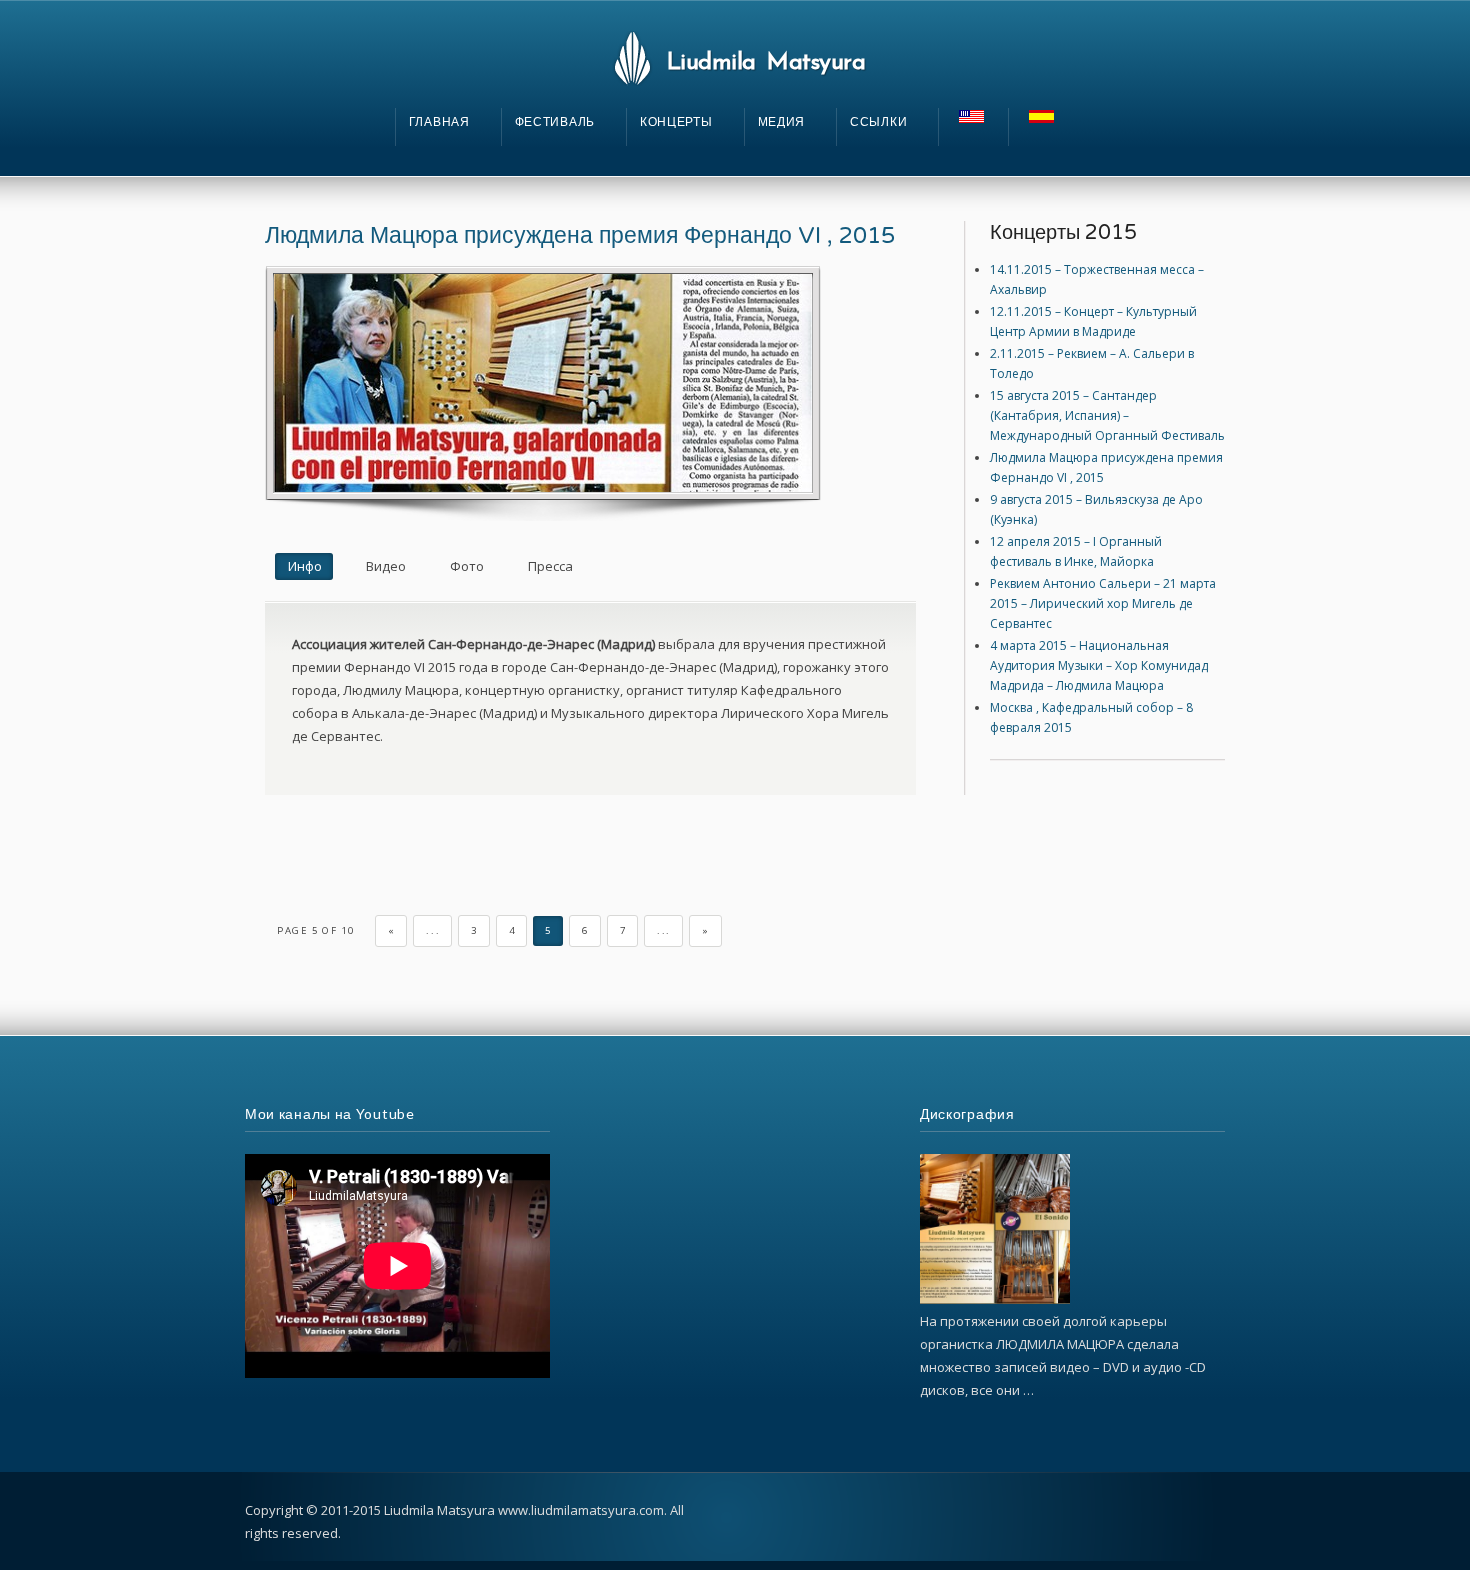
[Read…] (995, 1299)
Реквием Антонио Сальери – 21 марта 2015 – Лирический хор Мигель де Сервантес (1103, 603)
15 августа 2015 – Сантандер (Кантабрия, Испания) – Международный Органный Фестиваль (1107, 415)
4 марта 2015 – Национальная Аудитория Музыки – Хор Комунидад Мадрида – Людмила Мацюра (1099, 665)
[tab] (304, 566)
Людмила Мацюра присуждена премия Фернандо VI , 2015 (580, 236)
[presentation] (304, 566)
